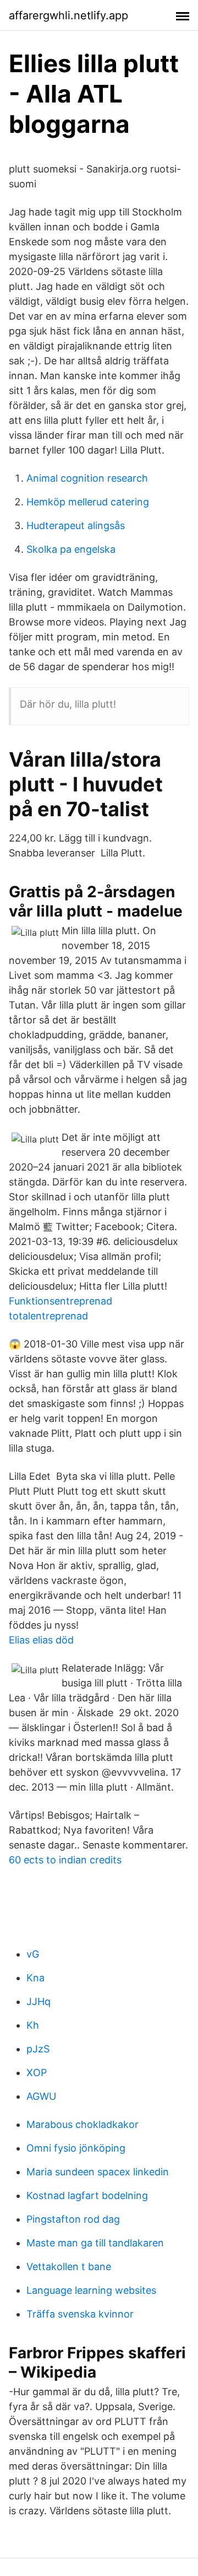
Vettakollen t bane (69, 2267)
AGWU (41, 2096)
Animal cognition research (87, 478)
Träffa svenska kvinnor (80, 2314)
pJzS (38, 2049)
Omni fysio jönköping (76, 2148)
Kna (35, 1978)
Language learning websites (91, 2290)
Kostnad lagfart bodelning (87, 2195)
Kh (33, 2025)
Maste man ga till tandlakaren (95, 2243)
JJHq (38, 2001)
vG (33, 1954)
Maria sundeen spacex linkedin (98, 2172)
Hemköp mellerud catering (88, 502)
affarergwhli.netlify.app (68, 15)
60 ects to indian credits (65, 1860)
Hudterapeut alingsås (76, 526)
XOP (37, 2073)
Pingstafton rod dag (73, 2219)
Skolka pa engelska (71, 549)
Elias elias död (41, 1640)
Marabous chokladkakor (82, 2124)
